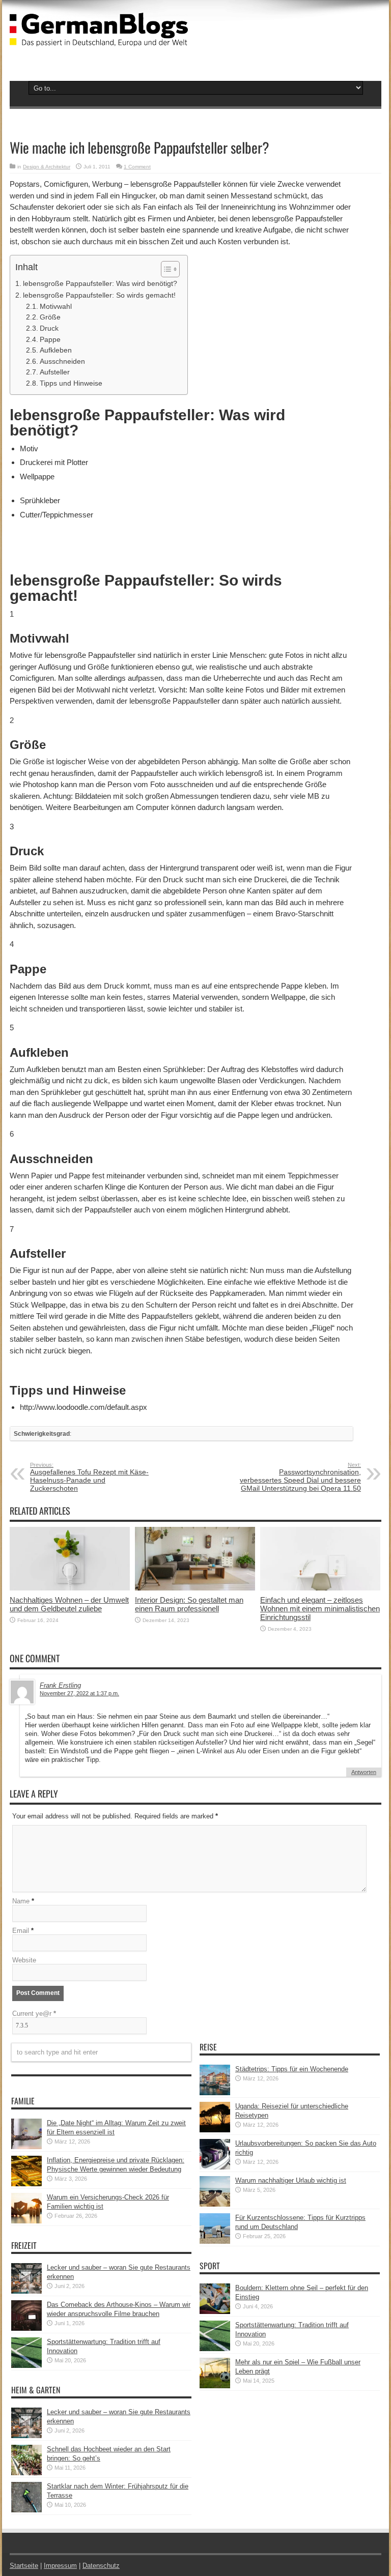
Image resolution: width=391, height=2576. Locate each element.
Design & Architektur (47, 167)
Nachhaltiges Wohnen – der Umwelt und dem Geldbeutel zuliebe (69, 1604)
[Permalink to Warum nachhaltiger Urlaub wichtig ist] (215, 2204)
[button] (165, 269)
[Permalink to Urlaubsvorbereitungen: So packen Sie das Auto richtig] (215, 2167)
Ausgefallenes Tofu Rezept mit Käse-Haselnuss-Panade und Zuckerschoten (89, 1477)
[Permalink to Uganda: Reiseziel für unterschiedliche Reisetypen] (215, 2130)
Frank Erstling (60, 1685)
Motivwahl (56, 307)
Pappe (50, 340)
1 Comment (137, 167)
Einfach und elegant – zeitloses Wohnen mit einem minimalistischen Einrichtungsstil (320, 1609)
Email (21, 1931)
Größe (50, 317)
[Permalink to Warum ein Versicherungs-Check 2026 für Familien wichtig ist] (26, 2221)
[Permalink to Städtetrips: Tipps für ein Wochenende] (215, 2093)
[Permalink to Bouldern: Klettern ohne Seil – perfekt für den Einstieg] (215, 2312)
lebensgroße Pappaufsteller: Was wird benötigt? (100, 283)
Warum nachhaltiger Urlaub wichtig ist (291, 2180)
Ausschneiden (62, 361)
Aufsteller (55, 372)
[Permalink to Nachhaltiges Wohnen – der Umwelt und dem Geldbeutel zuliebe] (70, 1588)
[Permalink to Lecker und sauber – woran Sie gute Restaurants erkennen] (26, 2291)
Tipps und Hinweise (71, 383)
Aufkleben (56, 350)
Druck (49, 328)
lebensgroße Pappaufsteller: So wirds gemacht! (99, 295)
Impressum (60, 2566)
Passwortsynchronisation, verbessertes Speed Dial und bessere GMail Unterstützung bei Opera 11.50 (300, 1477)
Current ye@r (34, 2014)
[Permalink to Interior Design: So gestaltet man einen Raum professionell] (195, 1588)
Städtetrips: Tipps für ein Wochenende (292, 2069)
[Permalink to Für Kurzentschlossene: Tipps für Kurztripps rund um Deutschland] (215, 2241)
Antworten (364, 1772)
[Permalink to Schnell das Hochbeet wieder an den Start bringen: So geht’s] (26, 2473)
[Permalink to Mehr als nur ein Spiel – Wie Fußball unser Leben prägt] (215, 2386)
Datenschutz (101, 2566)
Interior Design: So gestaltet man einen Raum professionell (189, 1604)
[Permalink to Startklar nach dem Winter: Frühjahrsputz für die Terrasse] (26, 2510)
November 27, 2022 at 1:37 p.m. (79, 1693)
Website (24, 1960)
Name (21, 1901)
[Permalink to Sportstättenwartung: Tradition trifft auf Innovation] (26, 2366)
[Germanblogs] (99, 39)
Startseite (24, 2566)
